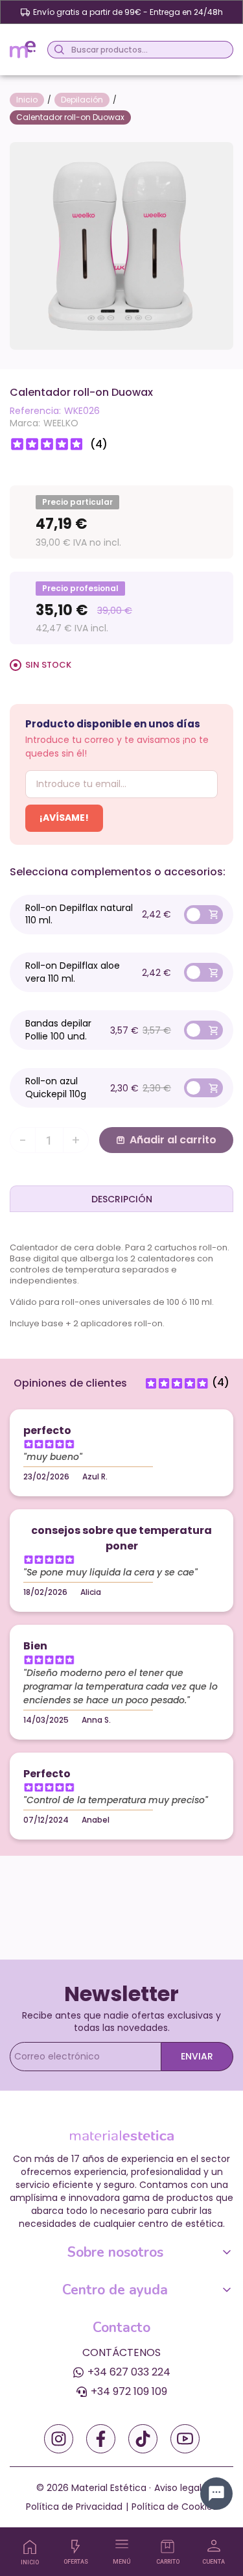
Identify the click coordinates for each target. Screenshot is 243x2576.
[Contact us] (216, 2494)
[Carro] (168, 2546)
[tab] (121, 1198)
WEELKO (61, 423)
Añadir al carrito (173, 1140)
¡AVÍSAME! (64, 818)
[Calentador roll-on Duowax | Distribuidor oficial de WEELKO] (121, 245)
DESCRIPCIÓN (122, 1199)
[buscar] (57, 50)
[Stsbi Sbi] (59, 2439)
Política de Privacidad (74, 2507)
